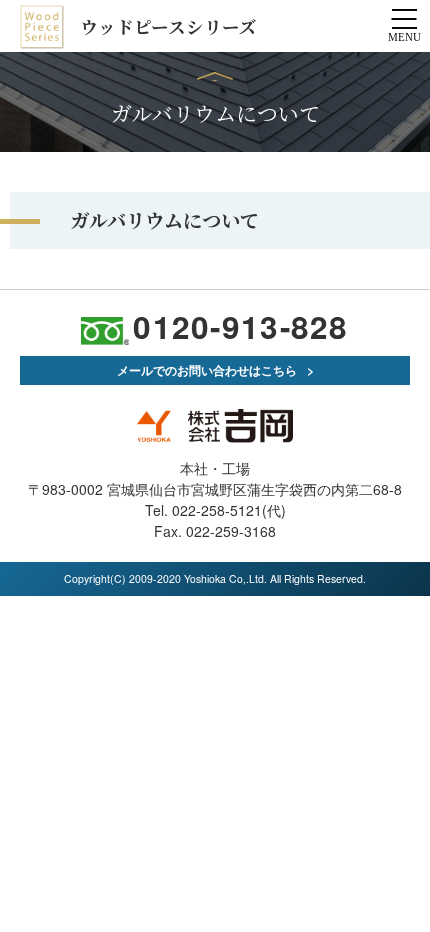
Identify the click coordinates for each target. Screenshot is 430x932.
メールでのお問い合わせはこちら (207, 370)
